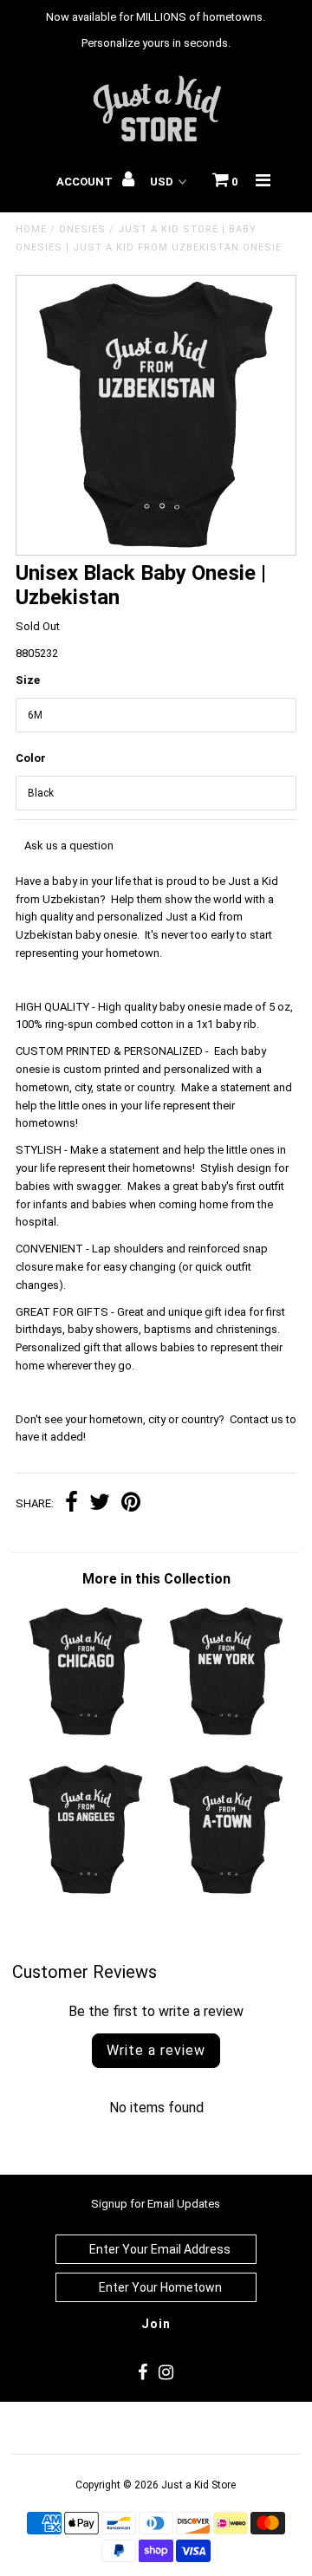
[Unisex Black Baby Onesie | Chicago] (85, 1735)
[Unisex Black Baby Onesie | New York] (226, 1735)
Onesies (82, 229)
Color (31, 758)
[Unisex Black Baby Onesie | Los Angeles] (85, 1893)
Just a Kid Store (198, 2485)
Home (31, 229)
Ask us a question (69, 846)
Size (28, 680)
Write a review (156, 2050)
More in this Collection (156, 1579)
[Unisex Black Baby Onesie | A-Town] (226, 1893)
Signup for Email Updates (156, 2204)
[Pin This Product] (131, 1504)
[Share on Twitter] (100, 1504)
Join (156, 2324)
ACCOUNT (86, 182)
